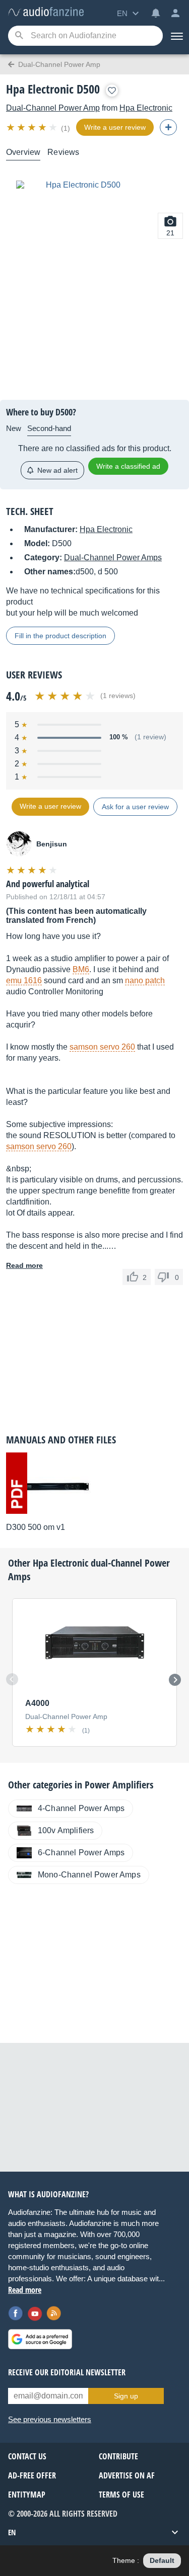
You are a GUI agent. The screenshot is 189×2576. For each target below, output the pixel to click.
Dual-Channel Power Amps (113, 557)
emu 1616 (24, 980)
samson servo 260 (102, 1047)
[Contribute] (168, 127)
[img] (33, 127)
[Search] (19, 36)
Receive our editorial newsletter (67, 2372)
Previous (12, 1679)
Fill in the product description (60, 636)
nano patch (145, 980)
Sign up (126, 2396)
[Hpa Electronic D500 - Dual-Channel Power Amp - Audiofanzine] (46, 12)
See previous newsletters (50, 2419)
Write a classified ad (128, 466)
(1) (66, 128)
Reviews (63, 152)
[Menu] (176, 36)
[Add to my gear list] (112, 91)
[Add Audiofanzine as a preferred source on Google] (40, 2339)
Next (175, 1680)
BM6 (81, 969)
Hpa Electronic (146, 108)
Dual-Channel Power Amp (53, 108)
